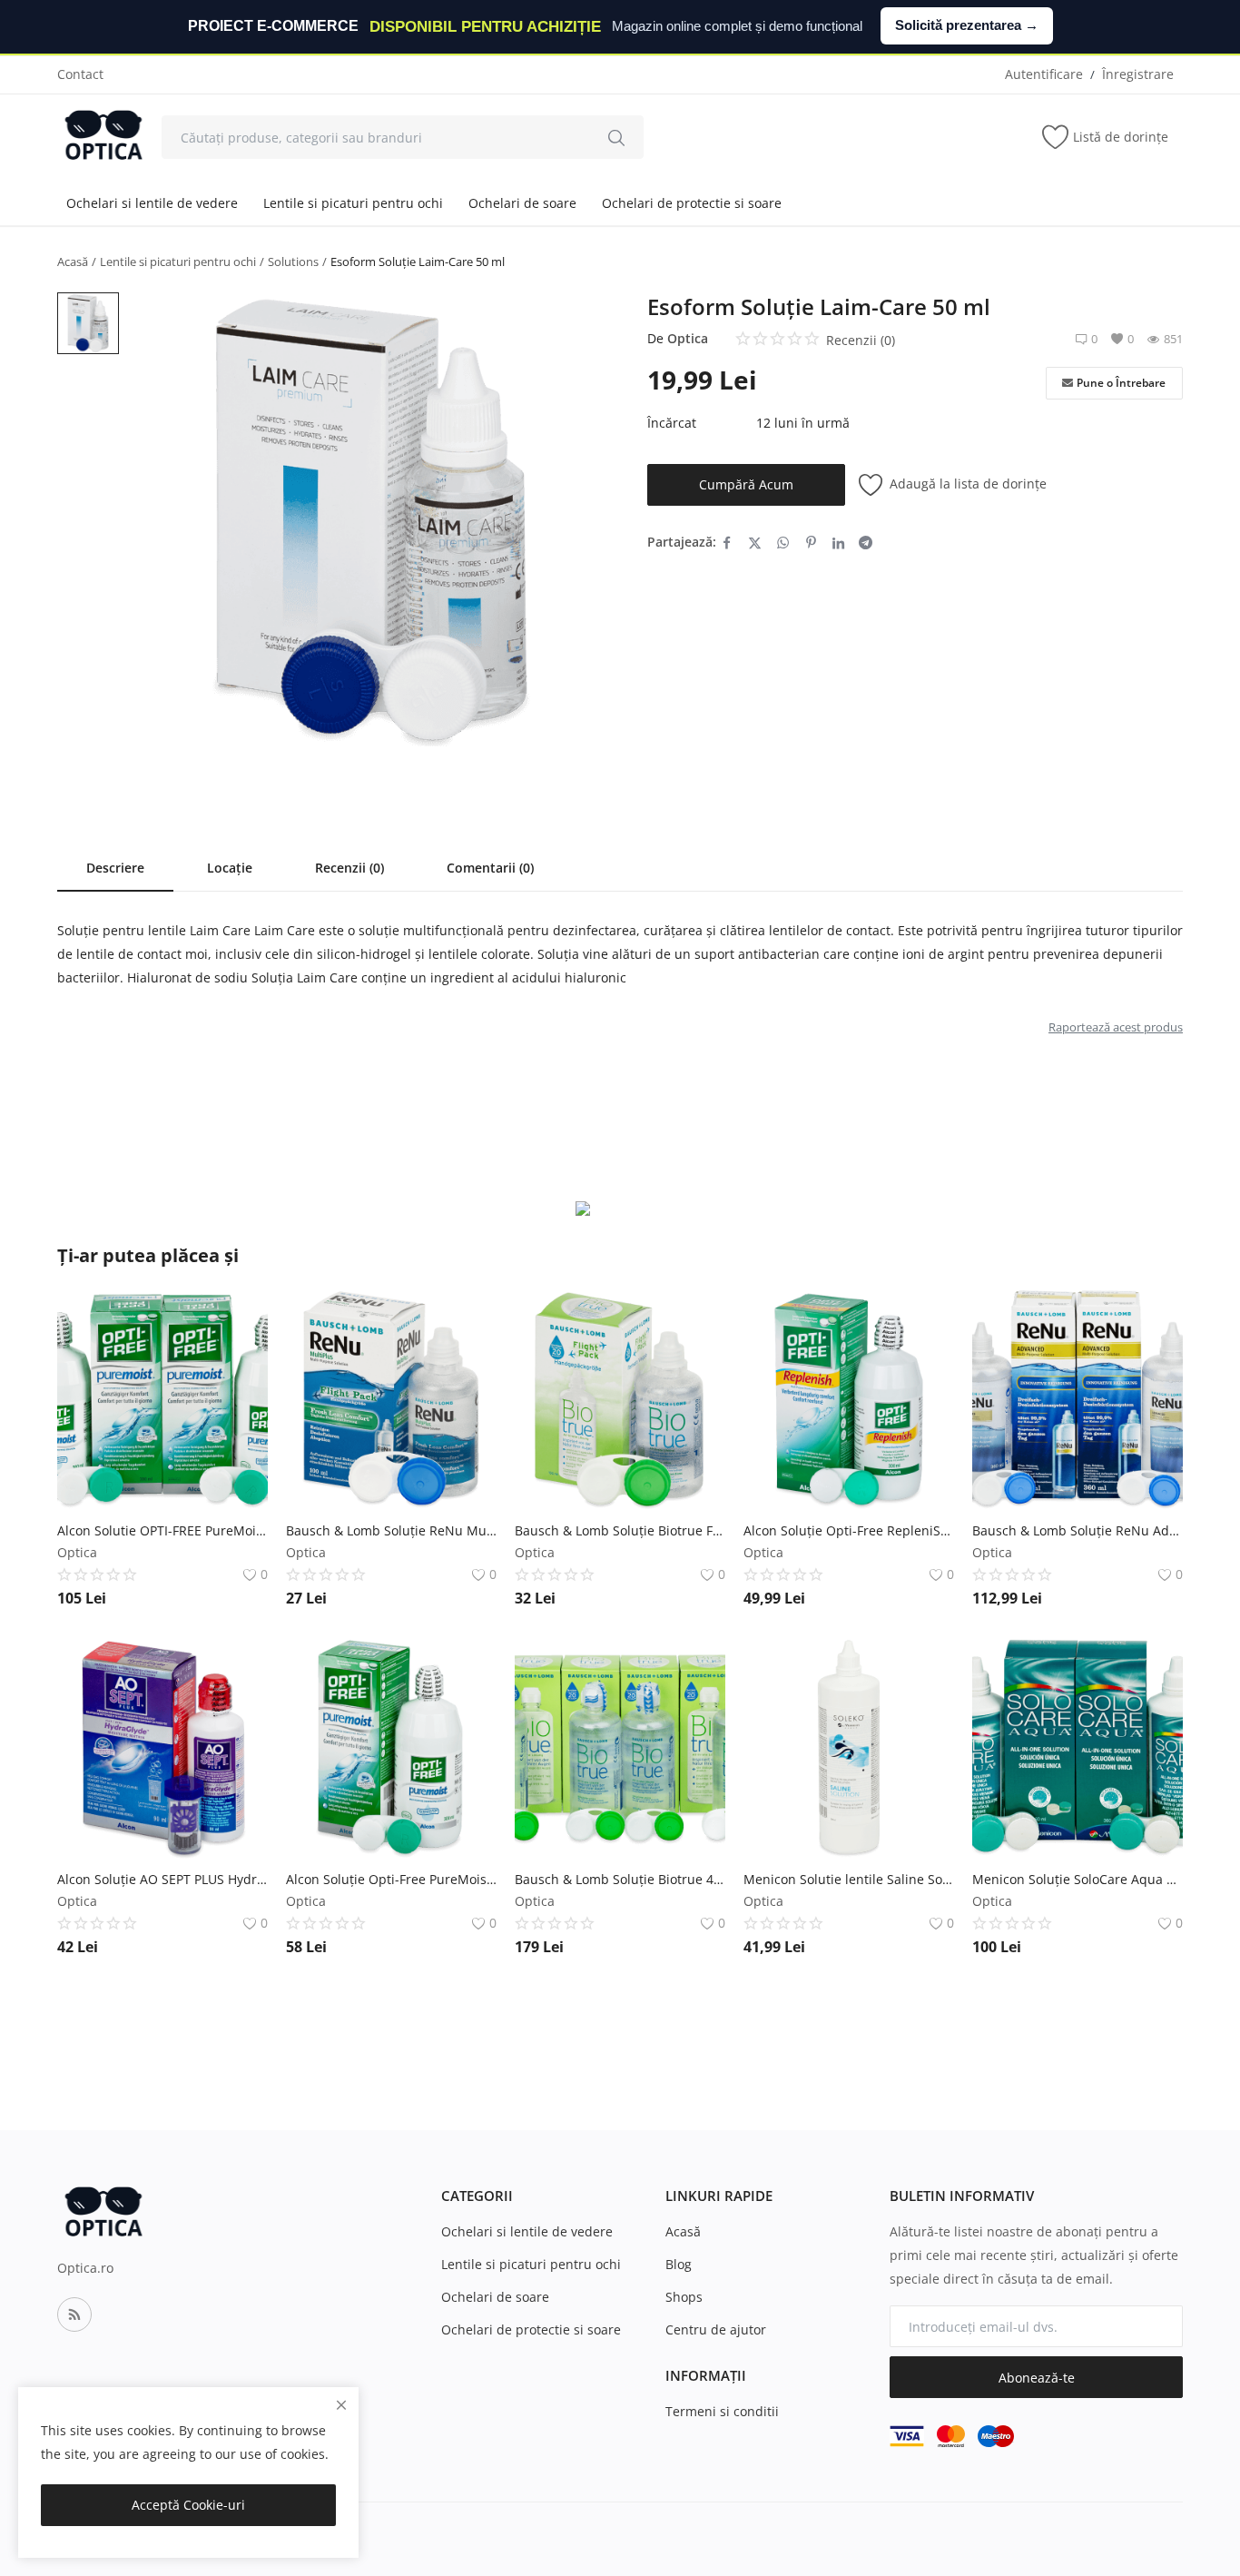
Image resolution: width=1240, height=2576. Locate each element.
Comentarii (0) (490, 868)
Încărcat (672, 423)
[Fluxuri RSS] (74, 2314)
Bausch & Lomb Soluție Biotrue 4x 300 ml (620, 1879)
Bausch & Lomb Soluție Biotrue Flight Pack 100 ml (620, 1530)
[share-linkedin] (838, 542)
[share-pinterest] (811, 542)
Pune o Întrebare (1121, 383)
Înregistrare (1138, 74)
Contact (80, 74)
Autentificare (1044, 74)
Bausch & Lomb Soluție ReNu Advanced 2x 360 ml (1078, 1530)
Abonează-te (1037, 2378)
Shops (684, 2297)
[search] (616, 137)
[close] (341, 2405)
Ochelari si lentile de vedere (152, 203)
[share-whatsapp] (783, 542)
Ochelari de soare (522, 203)
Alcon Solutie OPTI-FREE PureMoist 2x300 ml (162, 1530)
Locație (230, 868)
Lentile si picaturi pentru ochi (353, 203)
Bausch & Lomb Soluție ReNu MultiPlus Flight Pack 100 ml (391, 1530)
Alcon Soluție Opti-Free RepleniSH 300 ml (849, 1530)
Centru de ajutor (716, 2329)
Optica (688, 338)
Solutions (293, 262)
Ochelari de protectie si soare (692, 203)
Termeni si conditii (722, 2411)
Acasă (73, 262)
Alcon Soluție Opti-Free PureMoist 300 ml (391, 1879)
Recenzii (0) (349, 868)
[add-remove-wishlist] (241, 1315)
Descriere (115, 868)
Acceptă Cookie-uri (188, 2505)
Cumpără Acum (746, 484)
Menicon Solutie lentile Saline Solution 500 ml (849, 1879)
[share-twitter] (755, 542)
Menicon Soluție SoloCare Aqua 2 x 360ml (1078, 1879)
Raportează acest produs (1116, 1027)
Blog (679, 2264)
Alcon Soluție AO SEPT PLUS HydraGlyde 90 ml (162, 1879)
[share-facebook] (727, 542)
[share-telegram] (866, 542)
